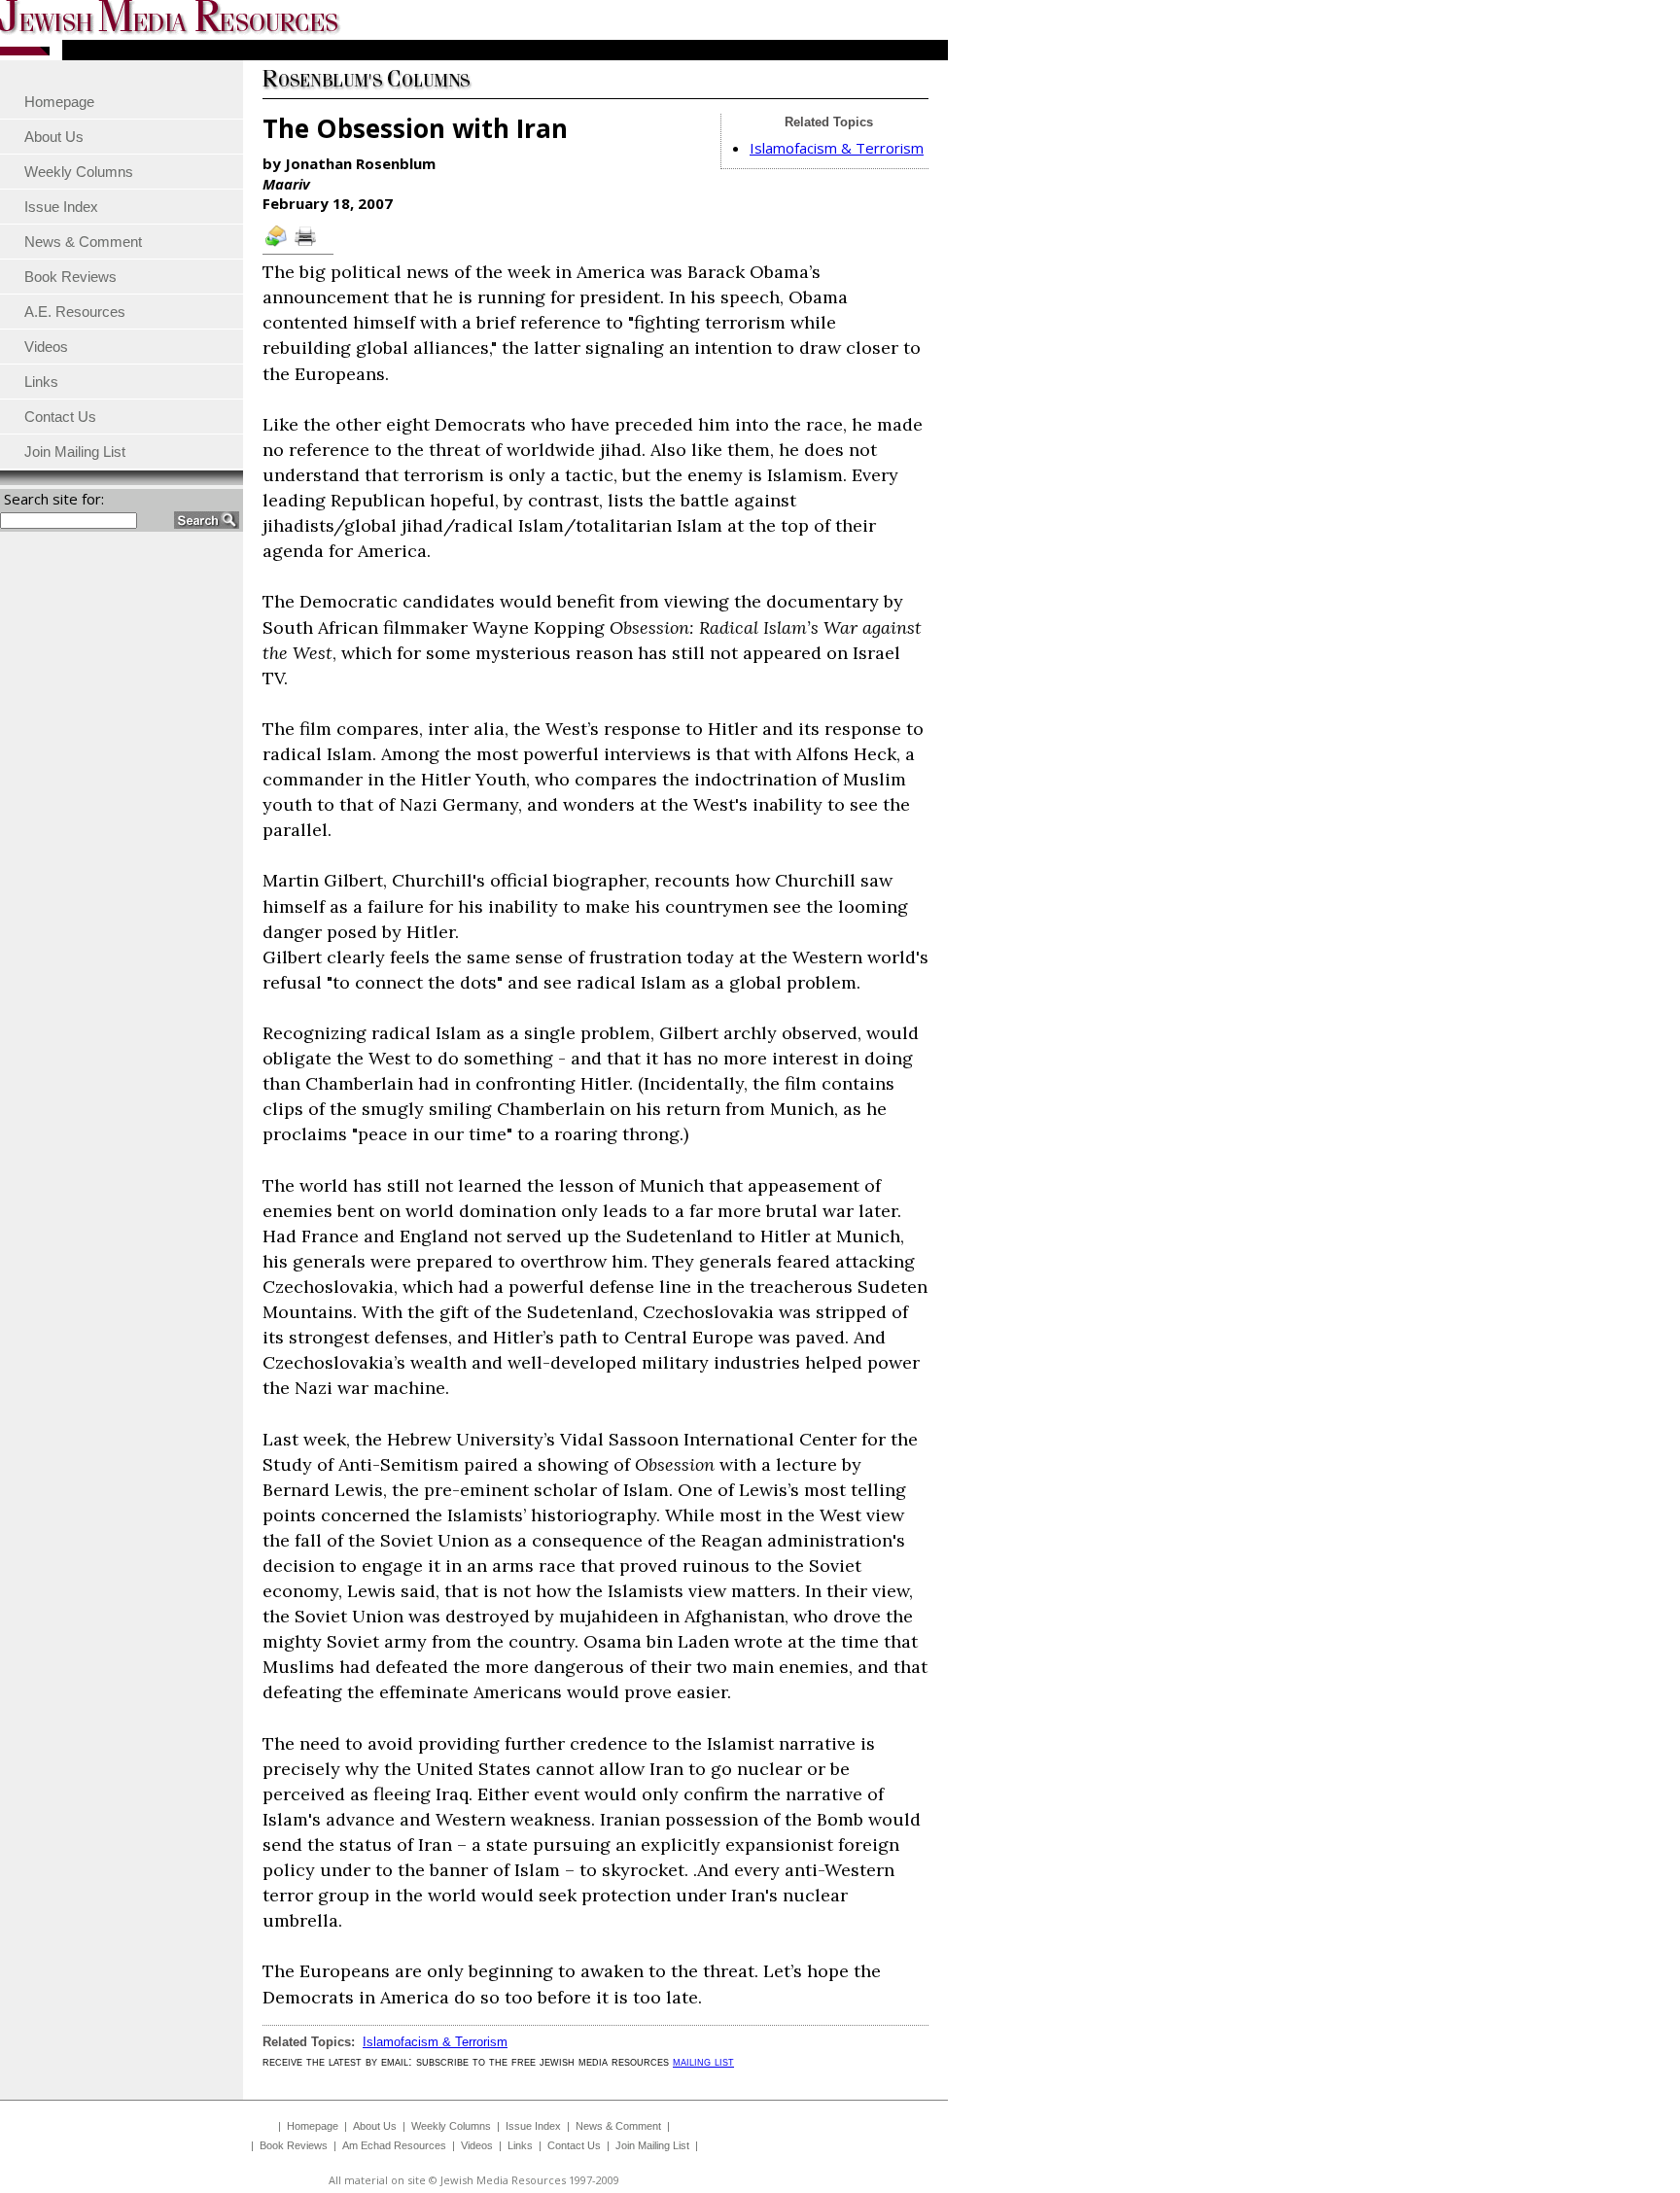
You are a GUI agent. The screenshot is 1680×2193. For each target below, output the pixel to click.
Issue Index (533, 2126)
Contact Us (574, 2145)
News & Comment (618, 2126)
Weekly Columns (451, 2126)
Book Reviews (294, 2145)
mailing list (703, 2061)
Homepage (313, 2126)
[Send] (277, 245)
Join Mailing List (652, 2145)
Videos (477, 2145)
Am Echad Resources (394, 2145)
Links (520, 2145)
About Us (375, 2126)
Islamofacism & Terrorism (837, 148)
